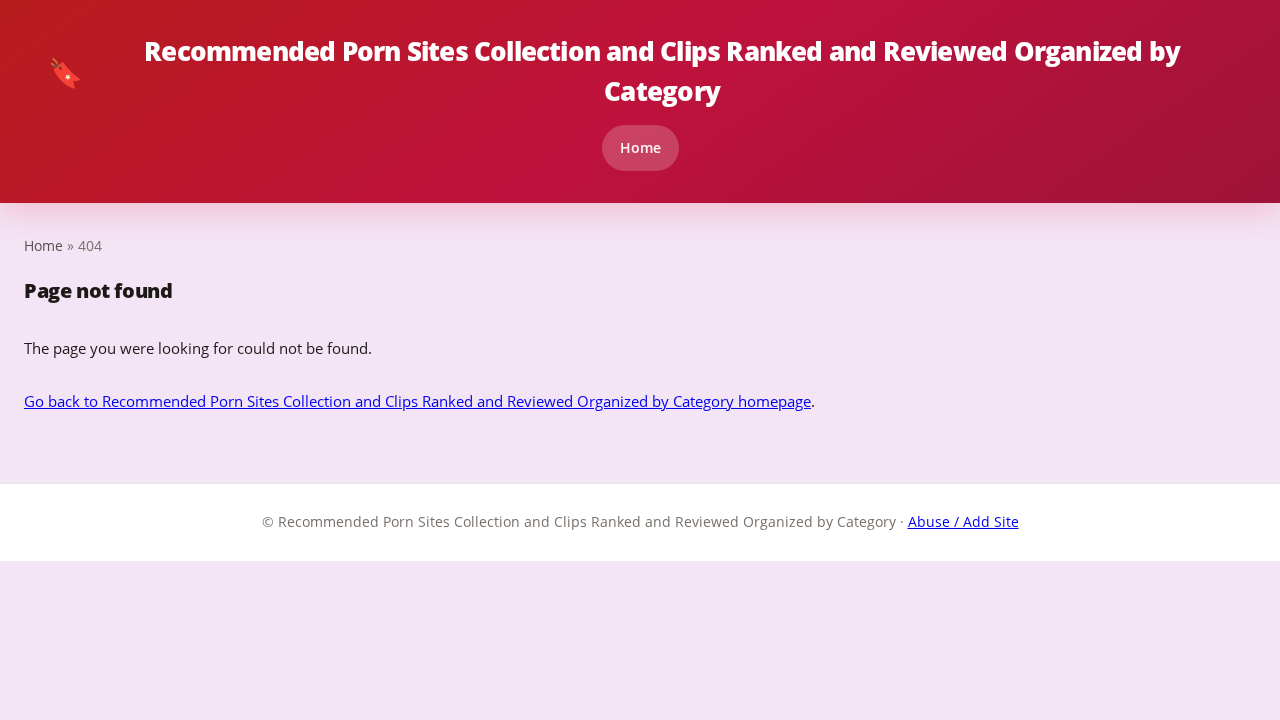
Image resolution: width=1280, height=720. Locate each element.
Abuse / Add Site (963, 521)
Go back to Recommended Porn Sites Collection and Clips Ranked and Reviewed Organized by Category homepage (417, 401)
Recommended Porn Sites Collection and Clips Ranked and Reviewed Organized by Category (614, 71)
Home (640, 147)
